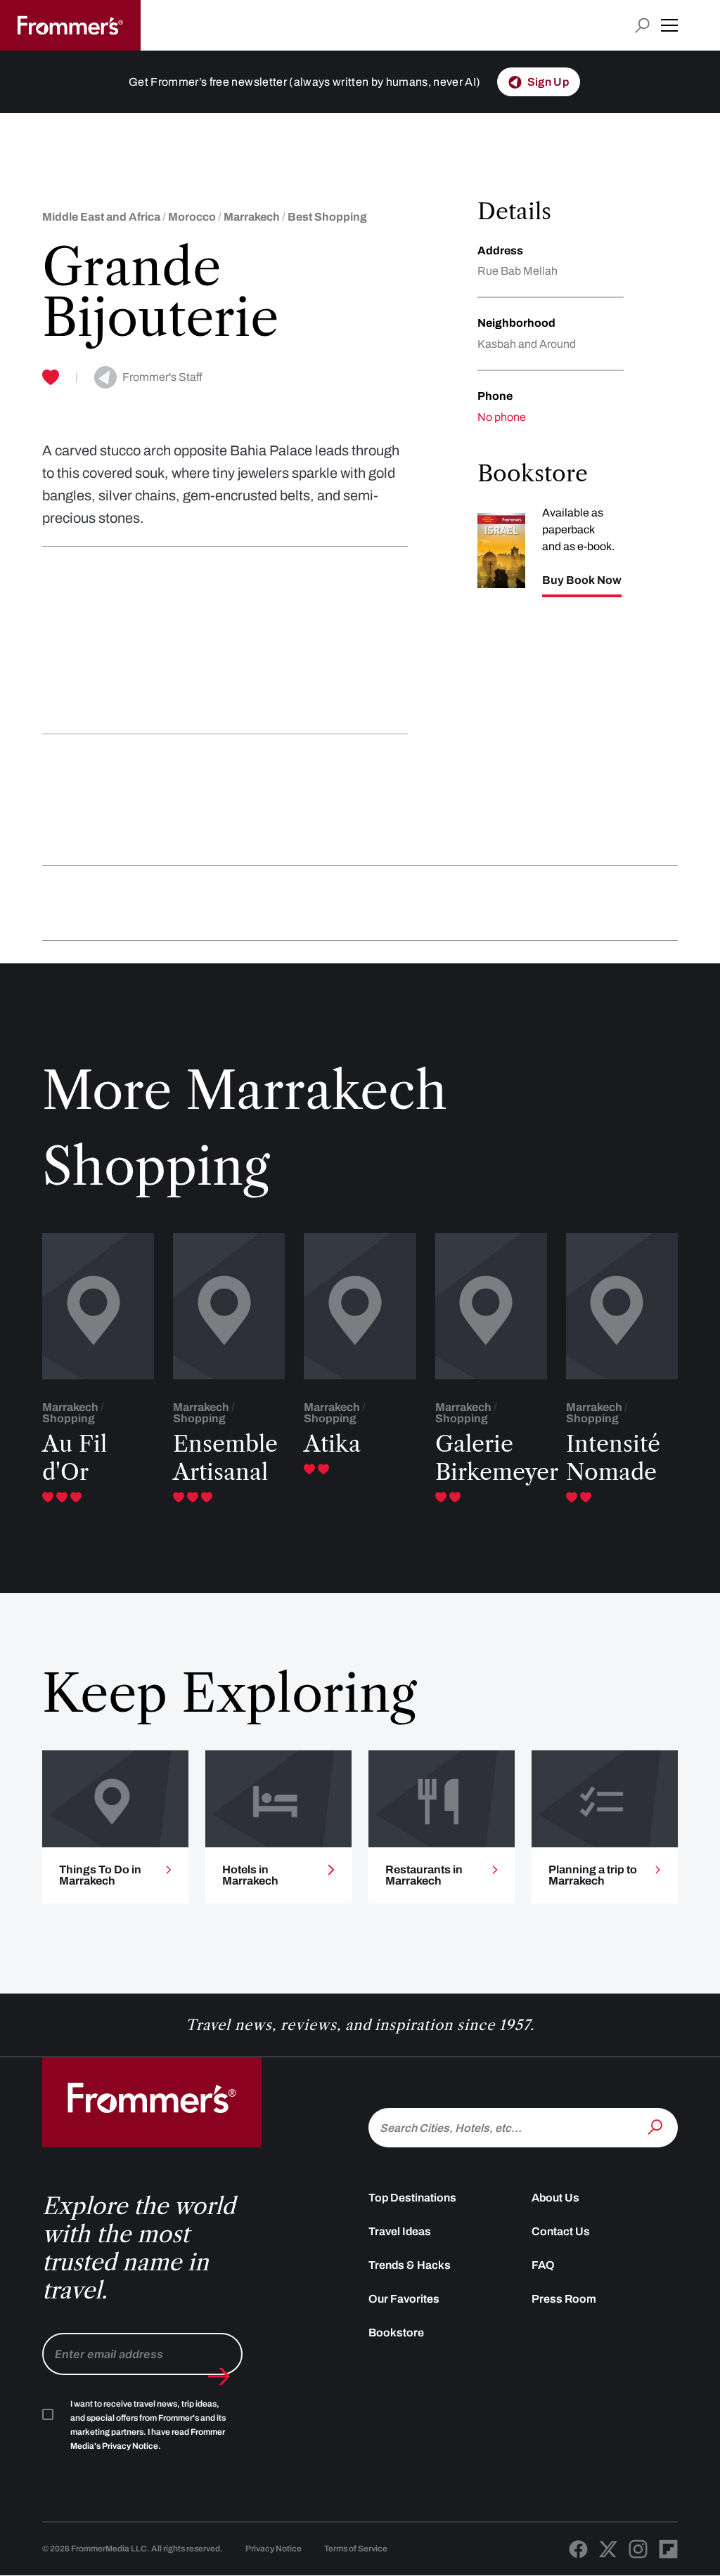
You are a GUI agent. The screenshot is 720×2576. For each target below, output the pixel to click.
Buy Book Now (582, 580)
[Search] (657, 2126)
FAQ (543, 2265)
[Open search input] (642, 26)
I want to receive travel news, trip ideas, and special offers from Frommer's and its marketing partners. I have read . (148, 2425)
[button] (669, 25)
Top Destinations (412, 2198)
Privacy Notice (274, 2549)
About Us (555, 2198)
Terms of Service (356, 2549)
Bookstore (396, 2333)
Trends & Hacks (410, 2265)
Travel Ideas (400, 2231)
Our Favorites (404, 2299)
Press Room (564, 2299)
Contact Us (561, 2231)
